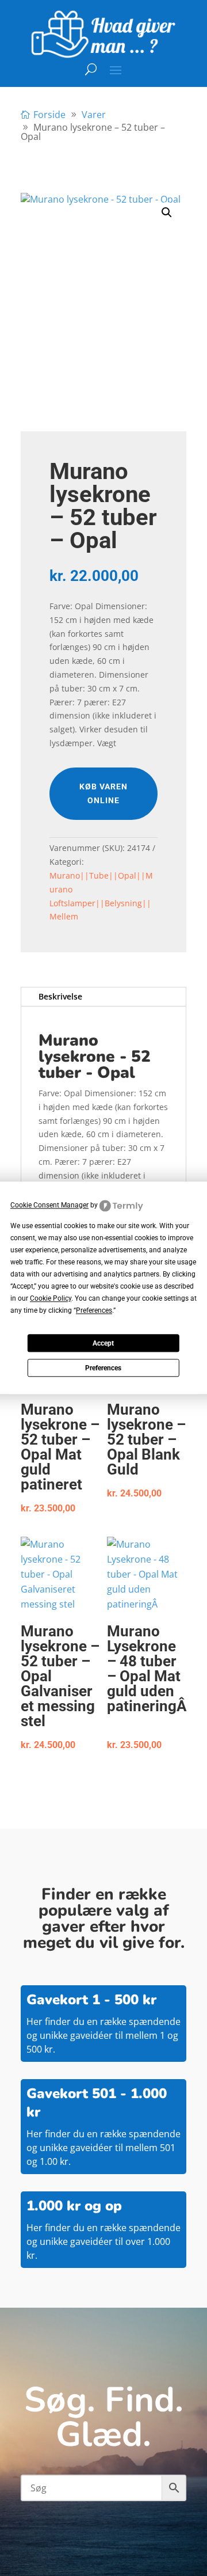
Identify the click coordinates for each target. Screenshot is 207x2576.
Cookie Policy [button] (51, 1299)
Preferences (103, 1368)
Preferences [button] (94, 1311)
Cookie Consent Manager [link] (49, 1205)
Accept (103, 1343)
